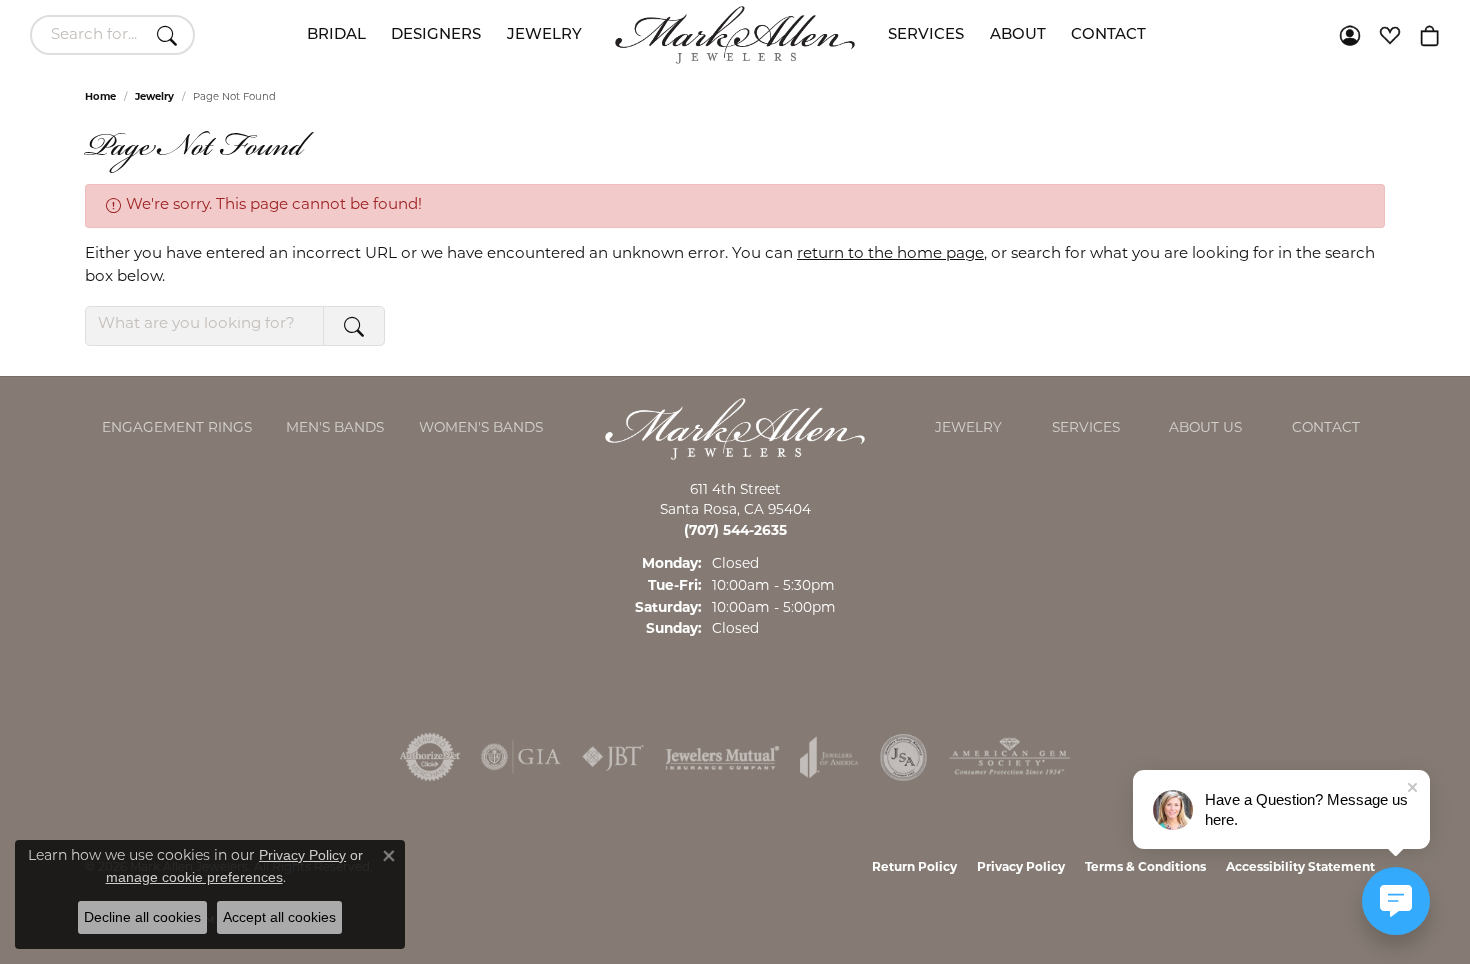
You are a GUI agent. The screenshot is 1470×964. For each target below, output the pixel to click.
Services (926, 35)
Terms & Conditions (1145, 868)
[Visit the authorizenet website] (430, 757)
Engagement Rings (177, 428)
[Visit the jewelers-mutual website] (722, 757)
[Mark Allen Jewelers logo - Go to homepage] (735, 35)
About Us (1205, 428)
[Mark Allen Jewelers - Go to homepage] (735, 429)
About (1018, 35)
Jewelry (544, 35)
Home (100, 97)
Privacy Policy (1021, 868)
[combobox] (89, 35)
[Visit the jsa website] (903, 757)
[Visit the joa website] (829, 757)
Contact (1108, 35)
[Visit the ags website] (1009, 757)
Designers (436, 35)
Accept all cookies (279, 917)
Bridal (336, 35)
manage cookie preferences (194, 877)
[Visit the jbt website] (613, 757)
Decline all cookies (142, 917)
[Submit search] (170, 35)
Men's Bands (335, 428)
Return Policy (914, 868)
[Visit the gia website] (521, 757)
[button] (1350, 35)
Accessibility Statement (1300, 868)
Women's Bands (481, 428)
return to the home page (890, 254)
